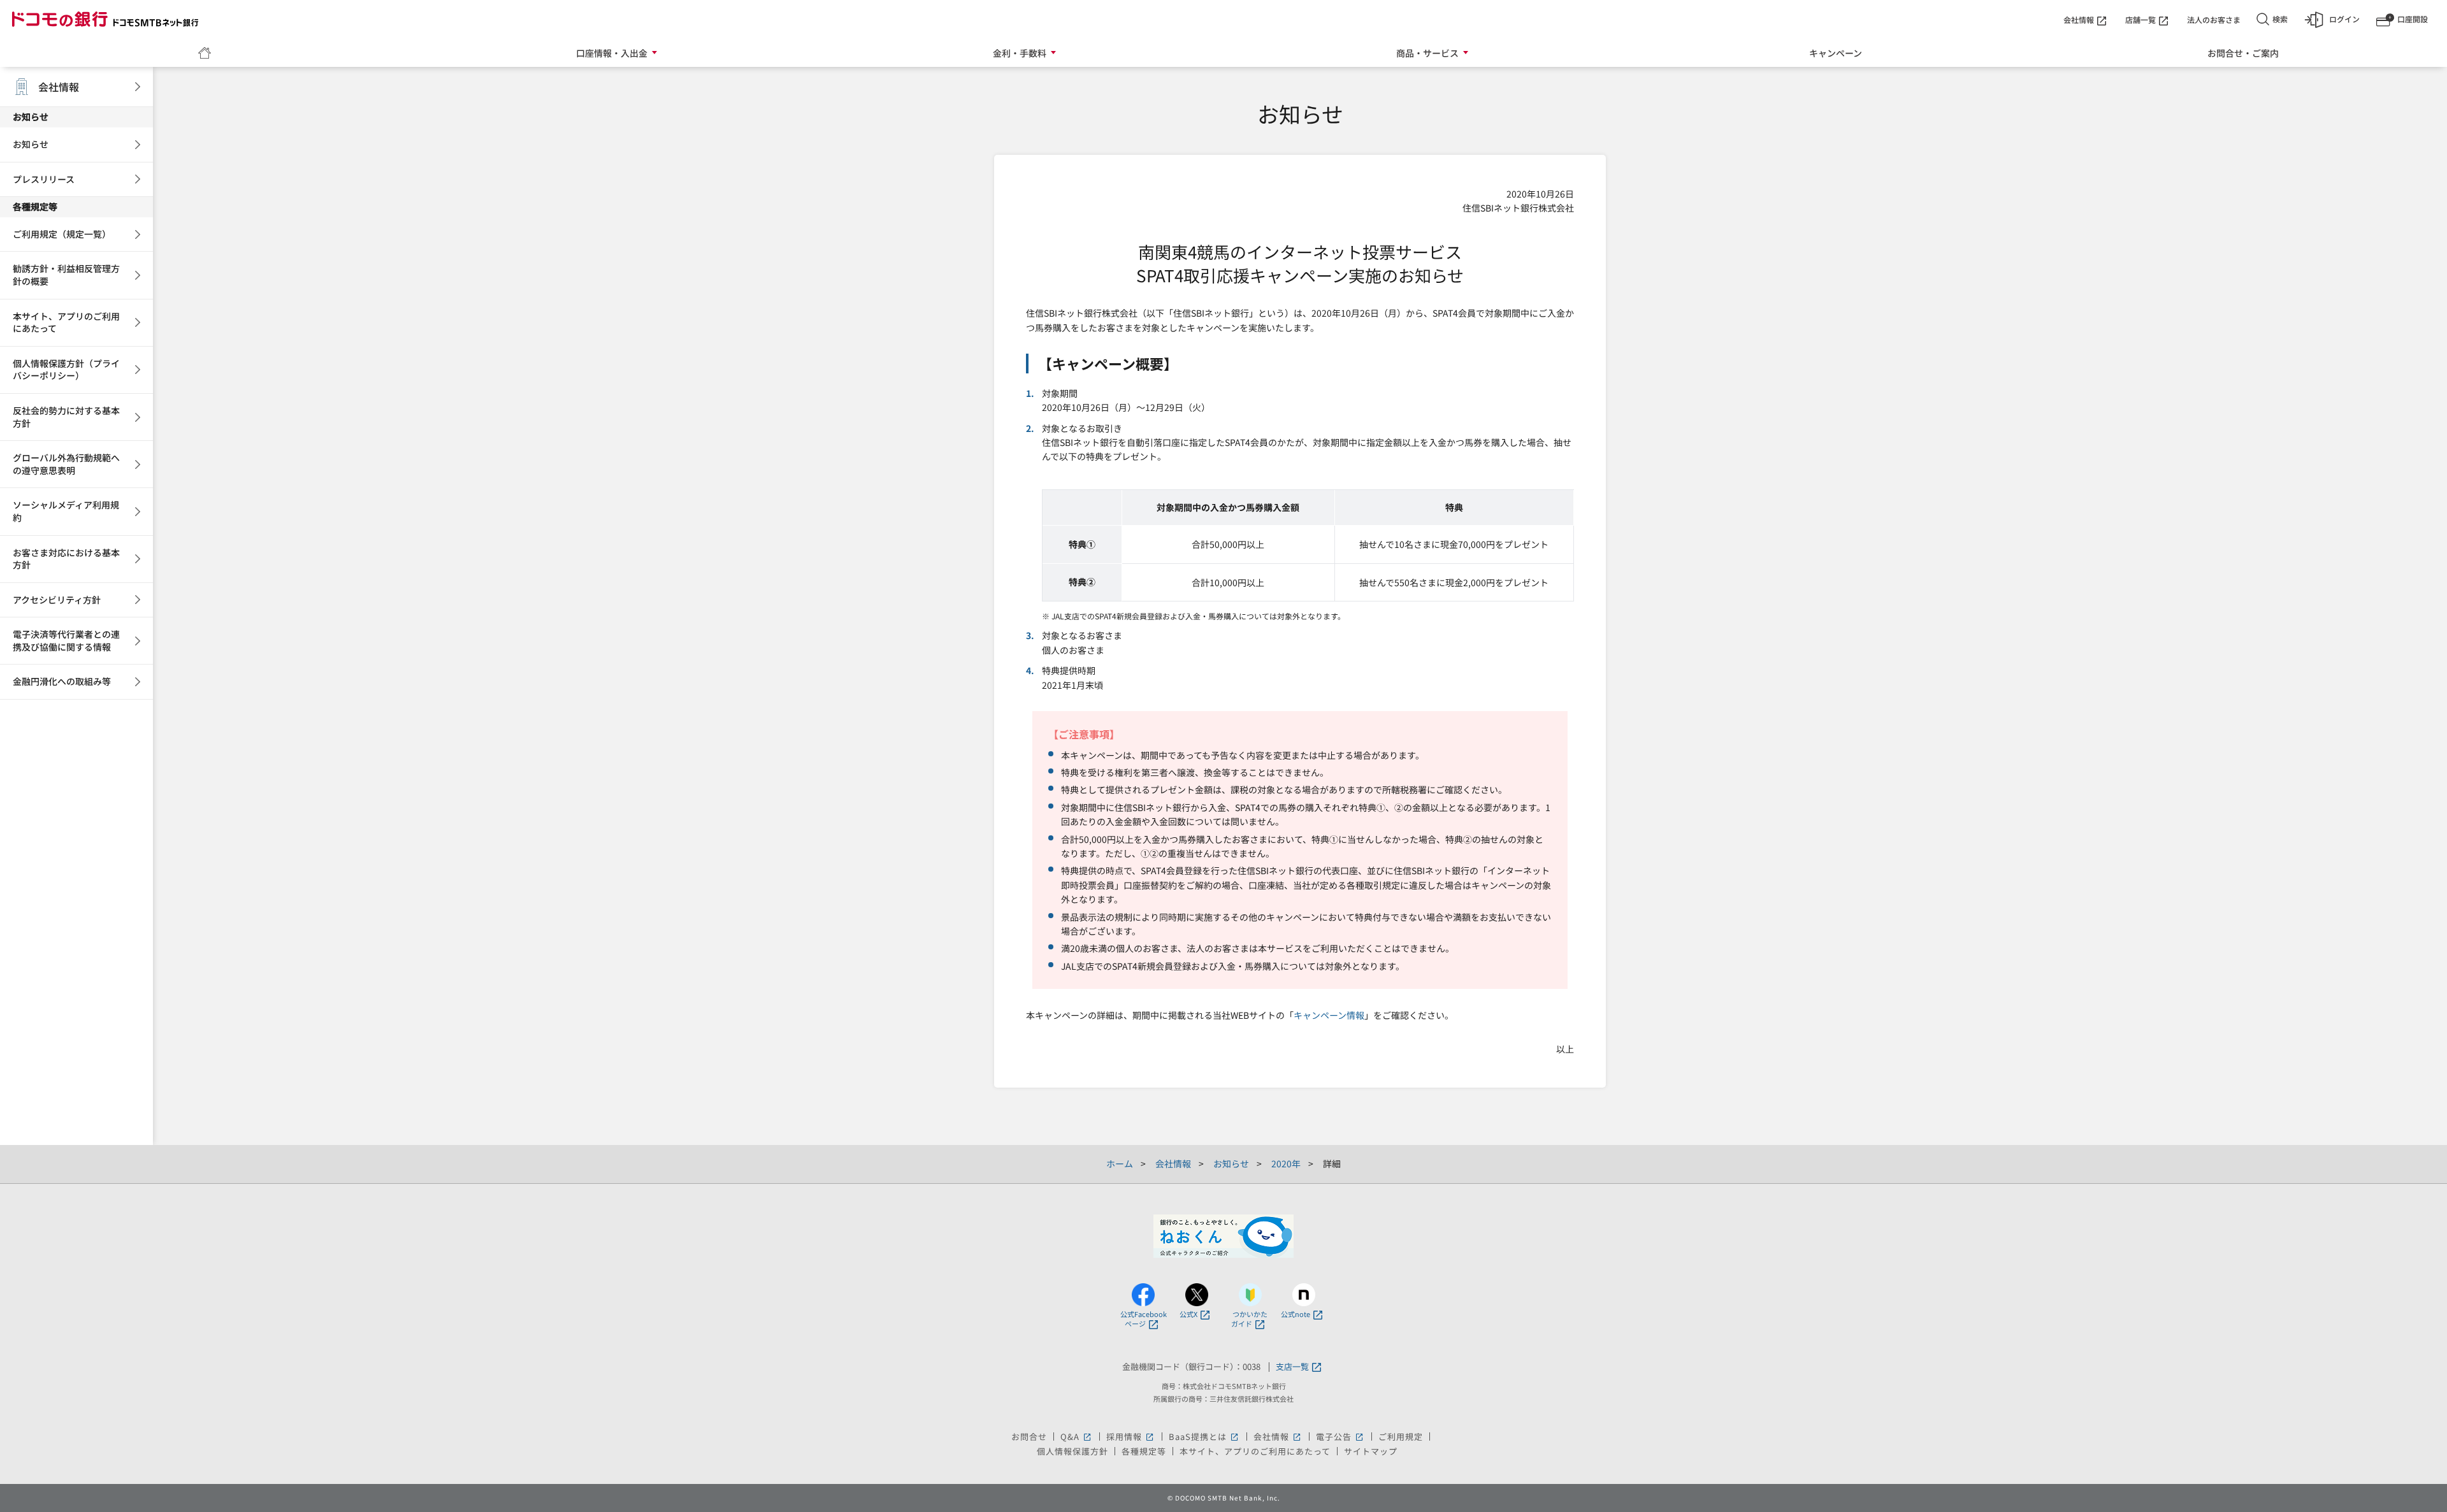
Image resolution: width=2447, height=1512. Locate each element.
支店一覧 (1292, 1367)
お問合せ (1029, 1436)
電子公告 (1340, 1436)
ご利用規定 (1401, 1436)
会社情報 (2079, 19)
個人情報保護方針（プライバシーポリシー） (66, 370)
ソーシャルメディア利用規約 (66, 511)
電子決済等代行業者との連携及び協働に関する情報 (66, 640)
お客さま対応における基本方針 (66, 559)
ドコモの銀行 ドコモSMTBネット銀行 (105, 19)
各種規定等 (1144, 1451)
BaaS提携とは (1204, 1436)
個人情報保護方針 (1072, 1451)
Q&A (1077, 1436)
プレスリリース (44, 179)
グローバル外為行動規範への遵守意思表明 (66, 464)
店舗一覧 (2140, 19)
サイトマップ (1371, 1451)
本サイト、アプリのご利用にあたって (66, 322)
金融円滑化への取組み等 (62, 681)
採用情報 (1131, 1436)
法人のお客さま (2214, 19)
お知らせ (31, 144)
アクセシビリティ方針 (57, 600)
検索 (2280, 19)
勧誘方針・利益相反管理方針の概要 (66, 275)
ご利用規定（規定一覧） (62, 234)
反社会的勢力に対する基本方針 (66, 417)
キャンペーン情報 (1329, 1015)
